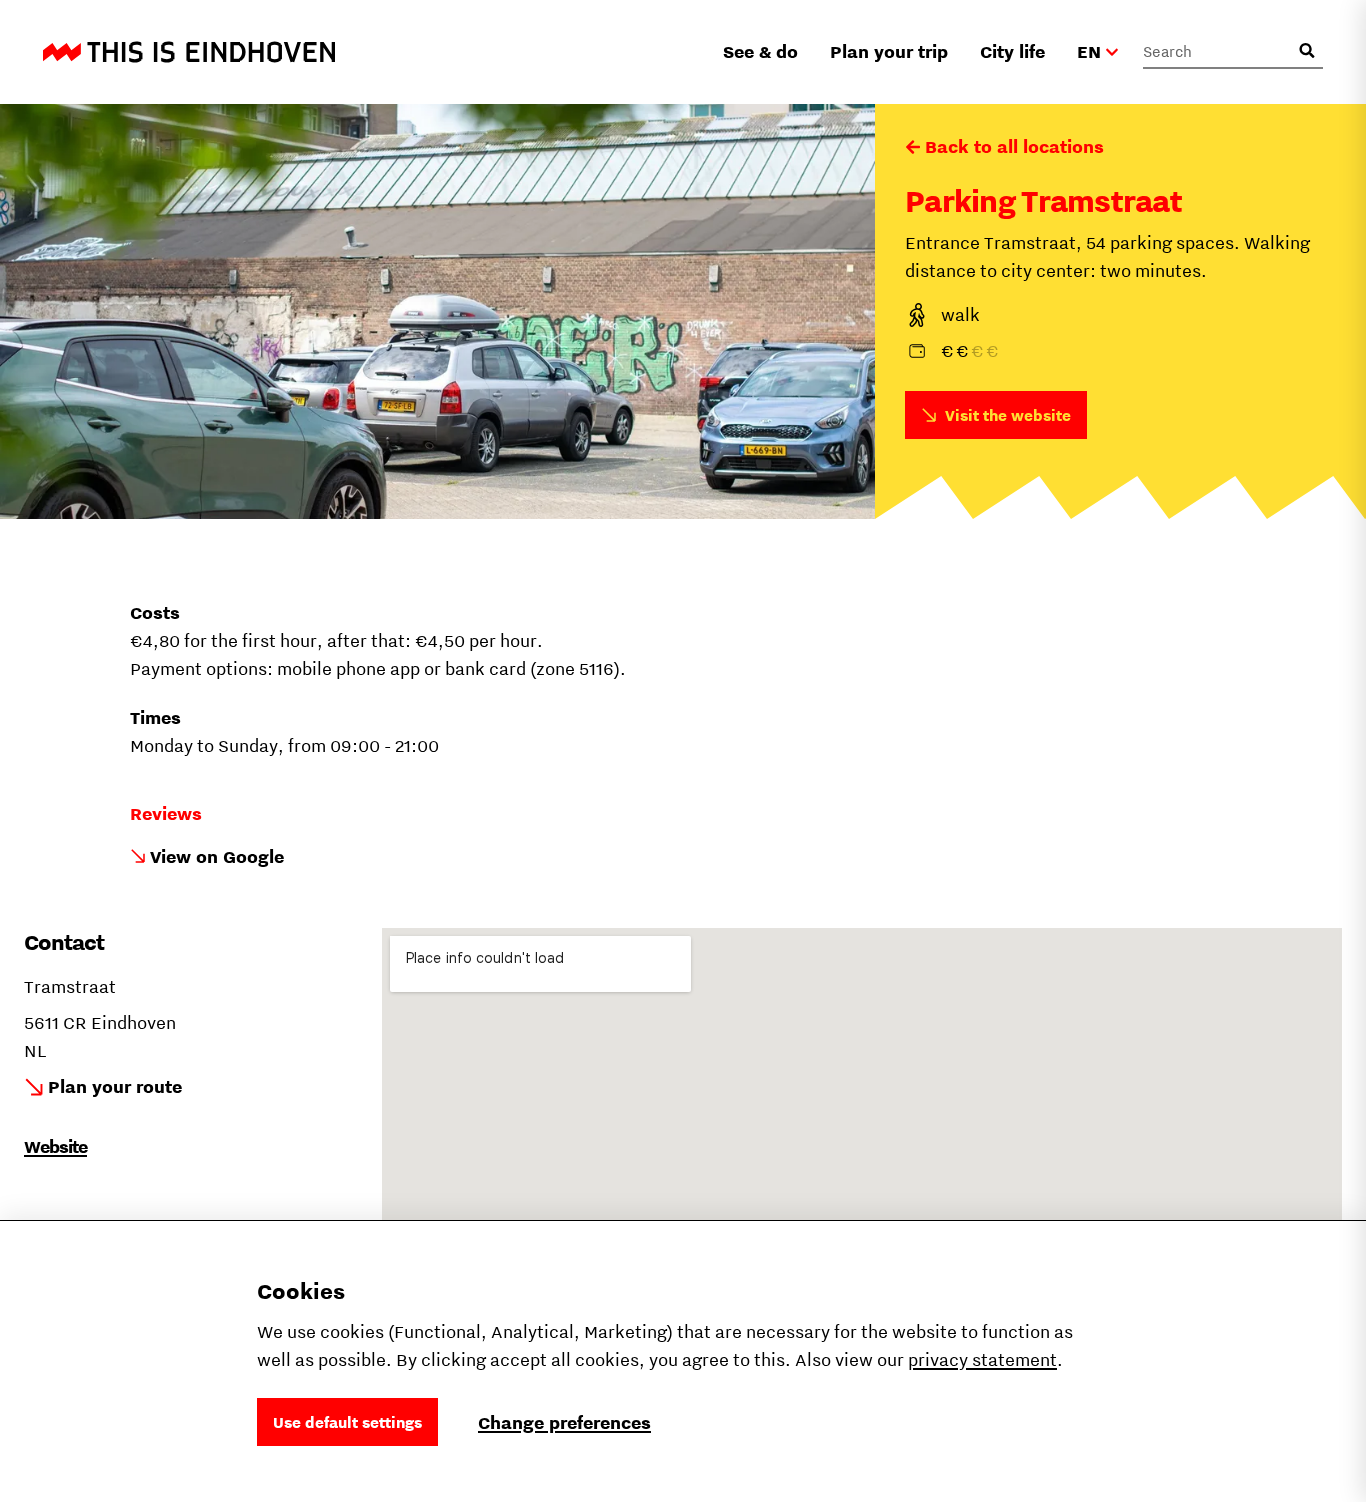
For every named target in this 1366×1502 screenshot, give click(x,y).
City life (1012, 51)
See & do (760, 51)
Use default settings (347, 1422)
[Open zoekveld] (1307, 51)
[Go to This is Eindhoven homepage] (189, 52)
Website (55, 1146)
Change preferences (564, 1422)
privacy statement (982, 1359)
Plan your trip (889, 51)
